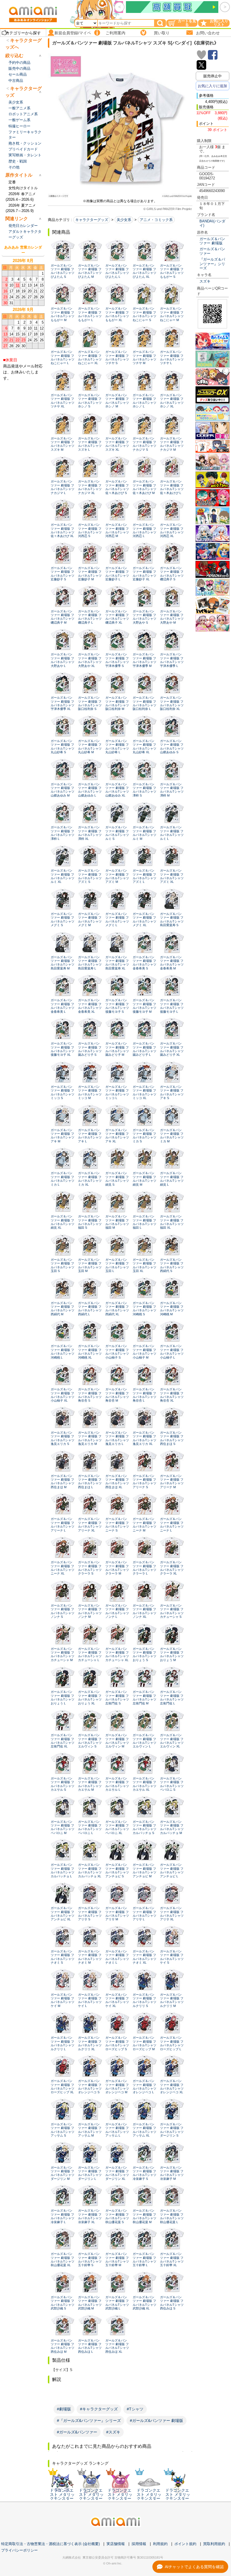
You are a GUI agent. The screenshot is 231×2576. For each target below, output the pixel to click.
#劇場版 (64, 2409)
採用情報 (139, 2544)
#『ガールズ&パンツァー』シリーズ (89, 2421)
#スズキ (113, 2432)
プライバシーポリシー (19, 2550)
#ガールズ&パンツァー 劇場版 (156, 2421)
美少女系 (124, 220)
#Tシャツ (135, 2409)
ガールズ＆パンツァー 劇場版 (212, 241)
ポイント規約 (185, 2544)
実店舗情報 (116, 2544)
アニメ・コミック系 (156, 220)
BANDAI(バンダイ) (212, 223)
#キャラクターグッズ (99, 2409)
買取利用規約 (214, 2544)
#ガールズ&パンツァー (77, 2432)
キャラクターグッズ (92, 220)
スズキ (205, 281)
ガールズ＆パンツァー (212, 251)
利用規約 (160, 2544)
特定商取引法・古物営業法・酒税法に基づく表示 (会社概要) (50, 2544)
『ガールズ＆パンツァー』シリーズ (212, 264)
